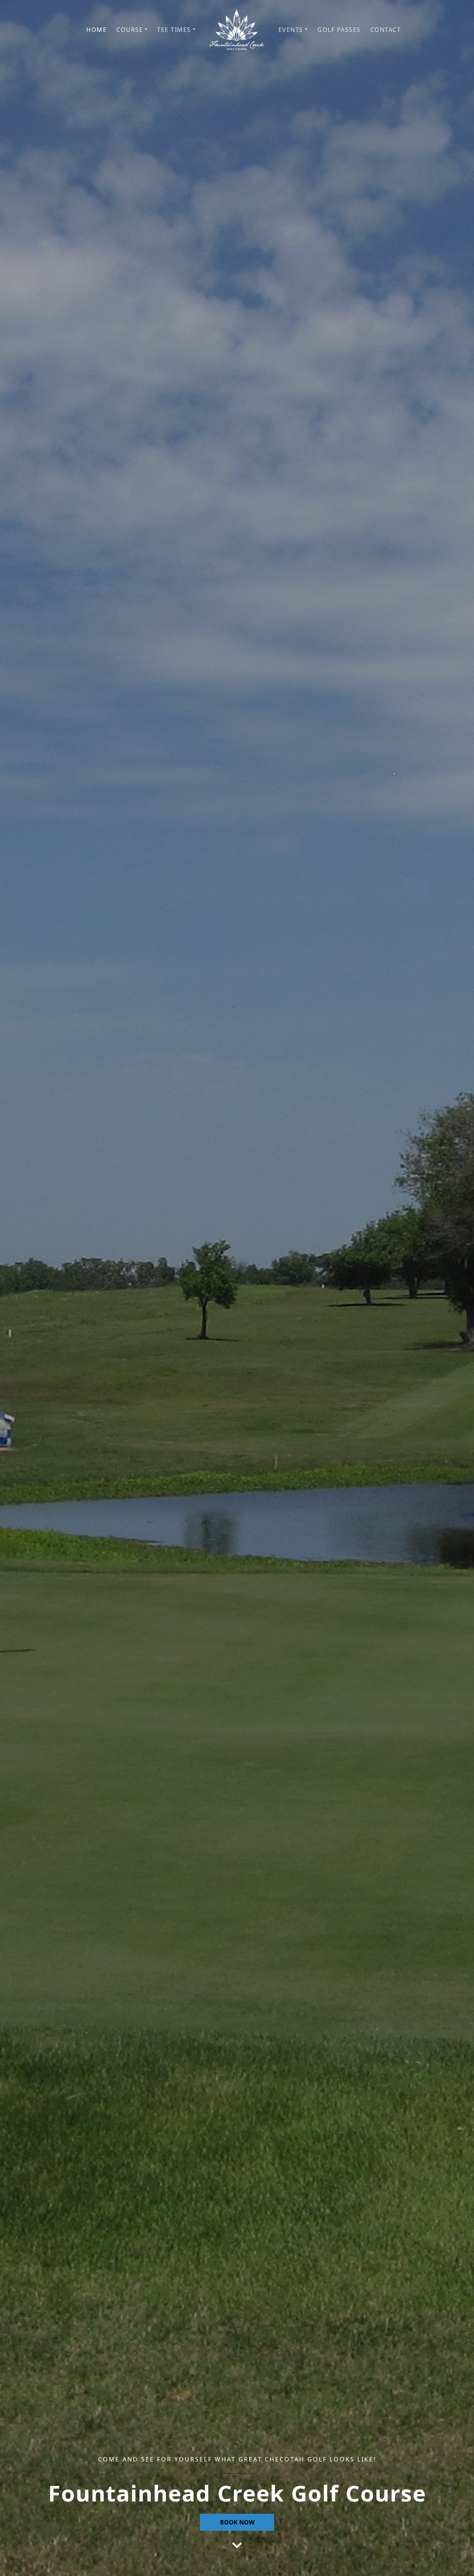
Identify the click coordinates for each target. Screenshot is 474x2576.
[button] (132, 30)
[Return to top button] (460, 2562)
